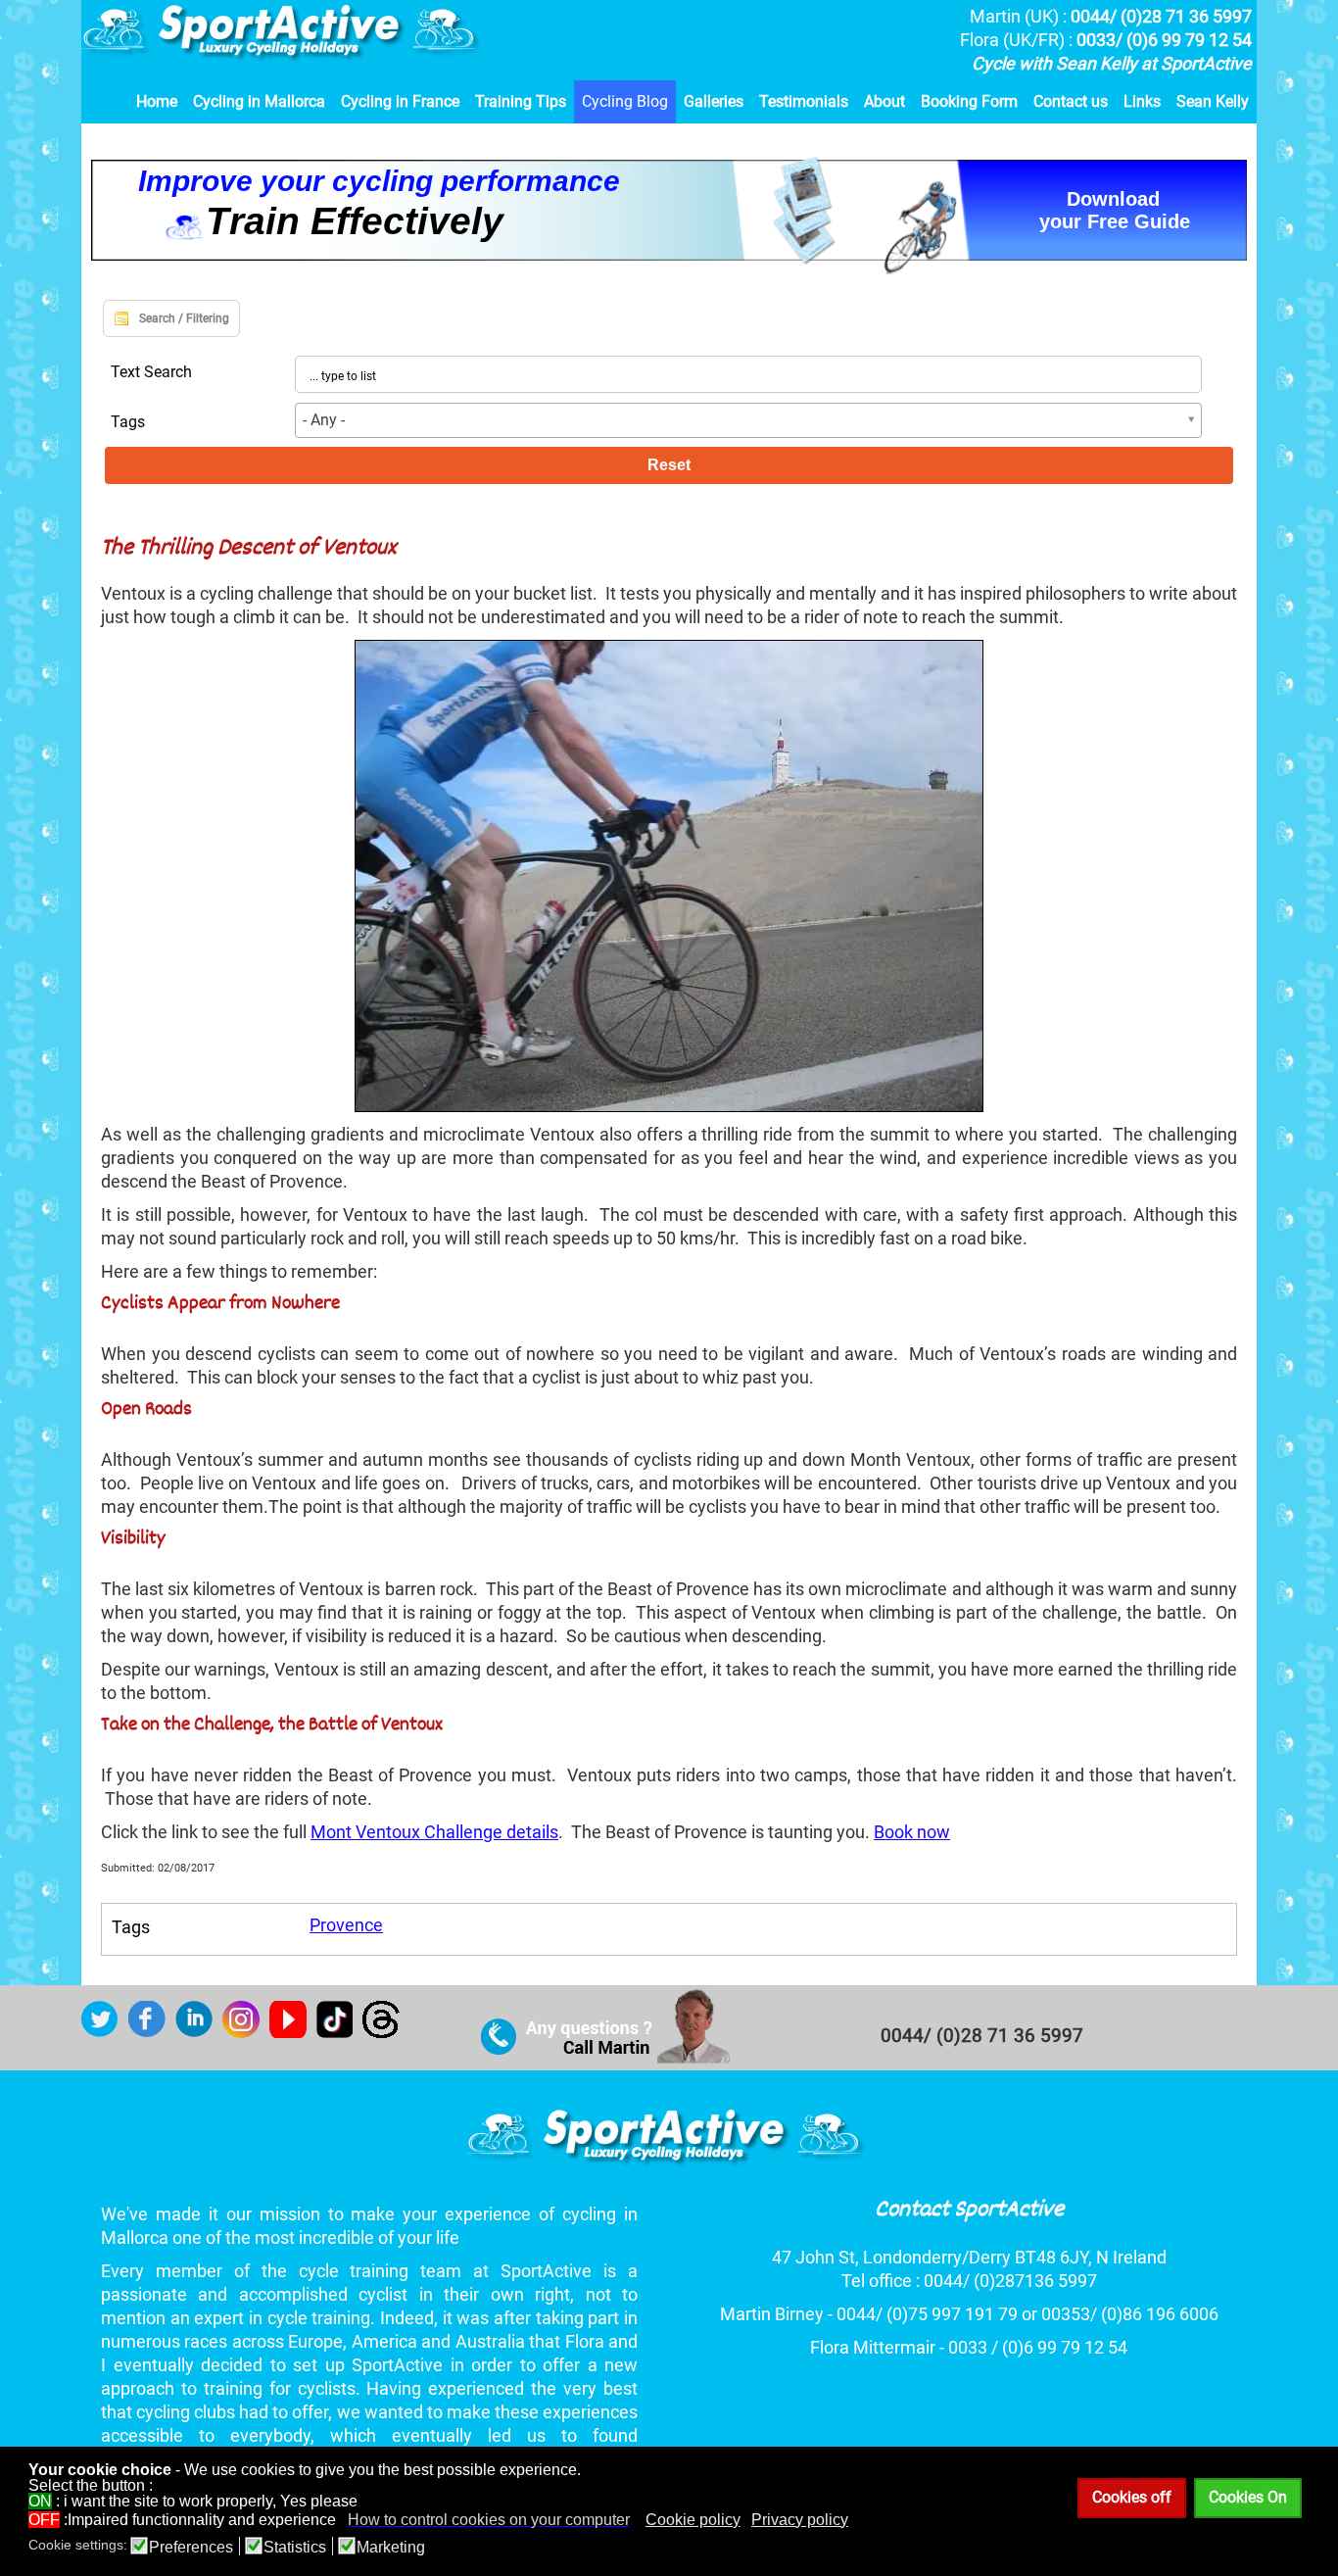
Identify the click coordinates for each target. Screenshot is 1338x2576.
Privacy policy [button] (800, 2520)
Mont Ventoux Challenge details (434, 1832)
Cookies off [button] (1132, 2497)
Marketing (391, 2548)
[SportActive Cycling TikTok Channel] (339, 2032)
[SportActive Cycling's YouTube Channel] (293, 2032)
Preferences (191, 2548)
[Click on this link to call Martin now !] (606, 2058)
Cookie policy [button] (693, 2520)
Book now (912, 1832)
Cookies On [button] (1248, 2497)
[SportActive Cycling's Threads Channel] (386, 2032)
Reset (669, 465)
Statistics (295, 2548)
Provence (346, 1925)
